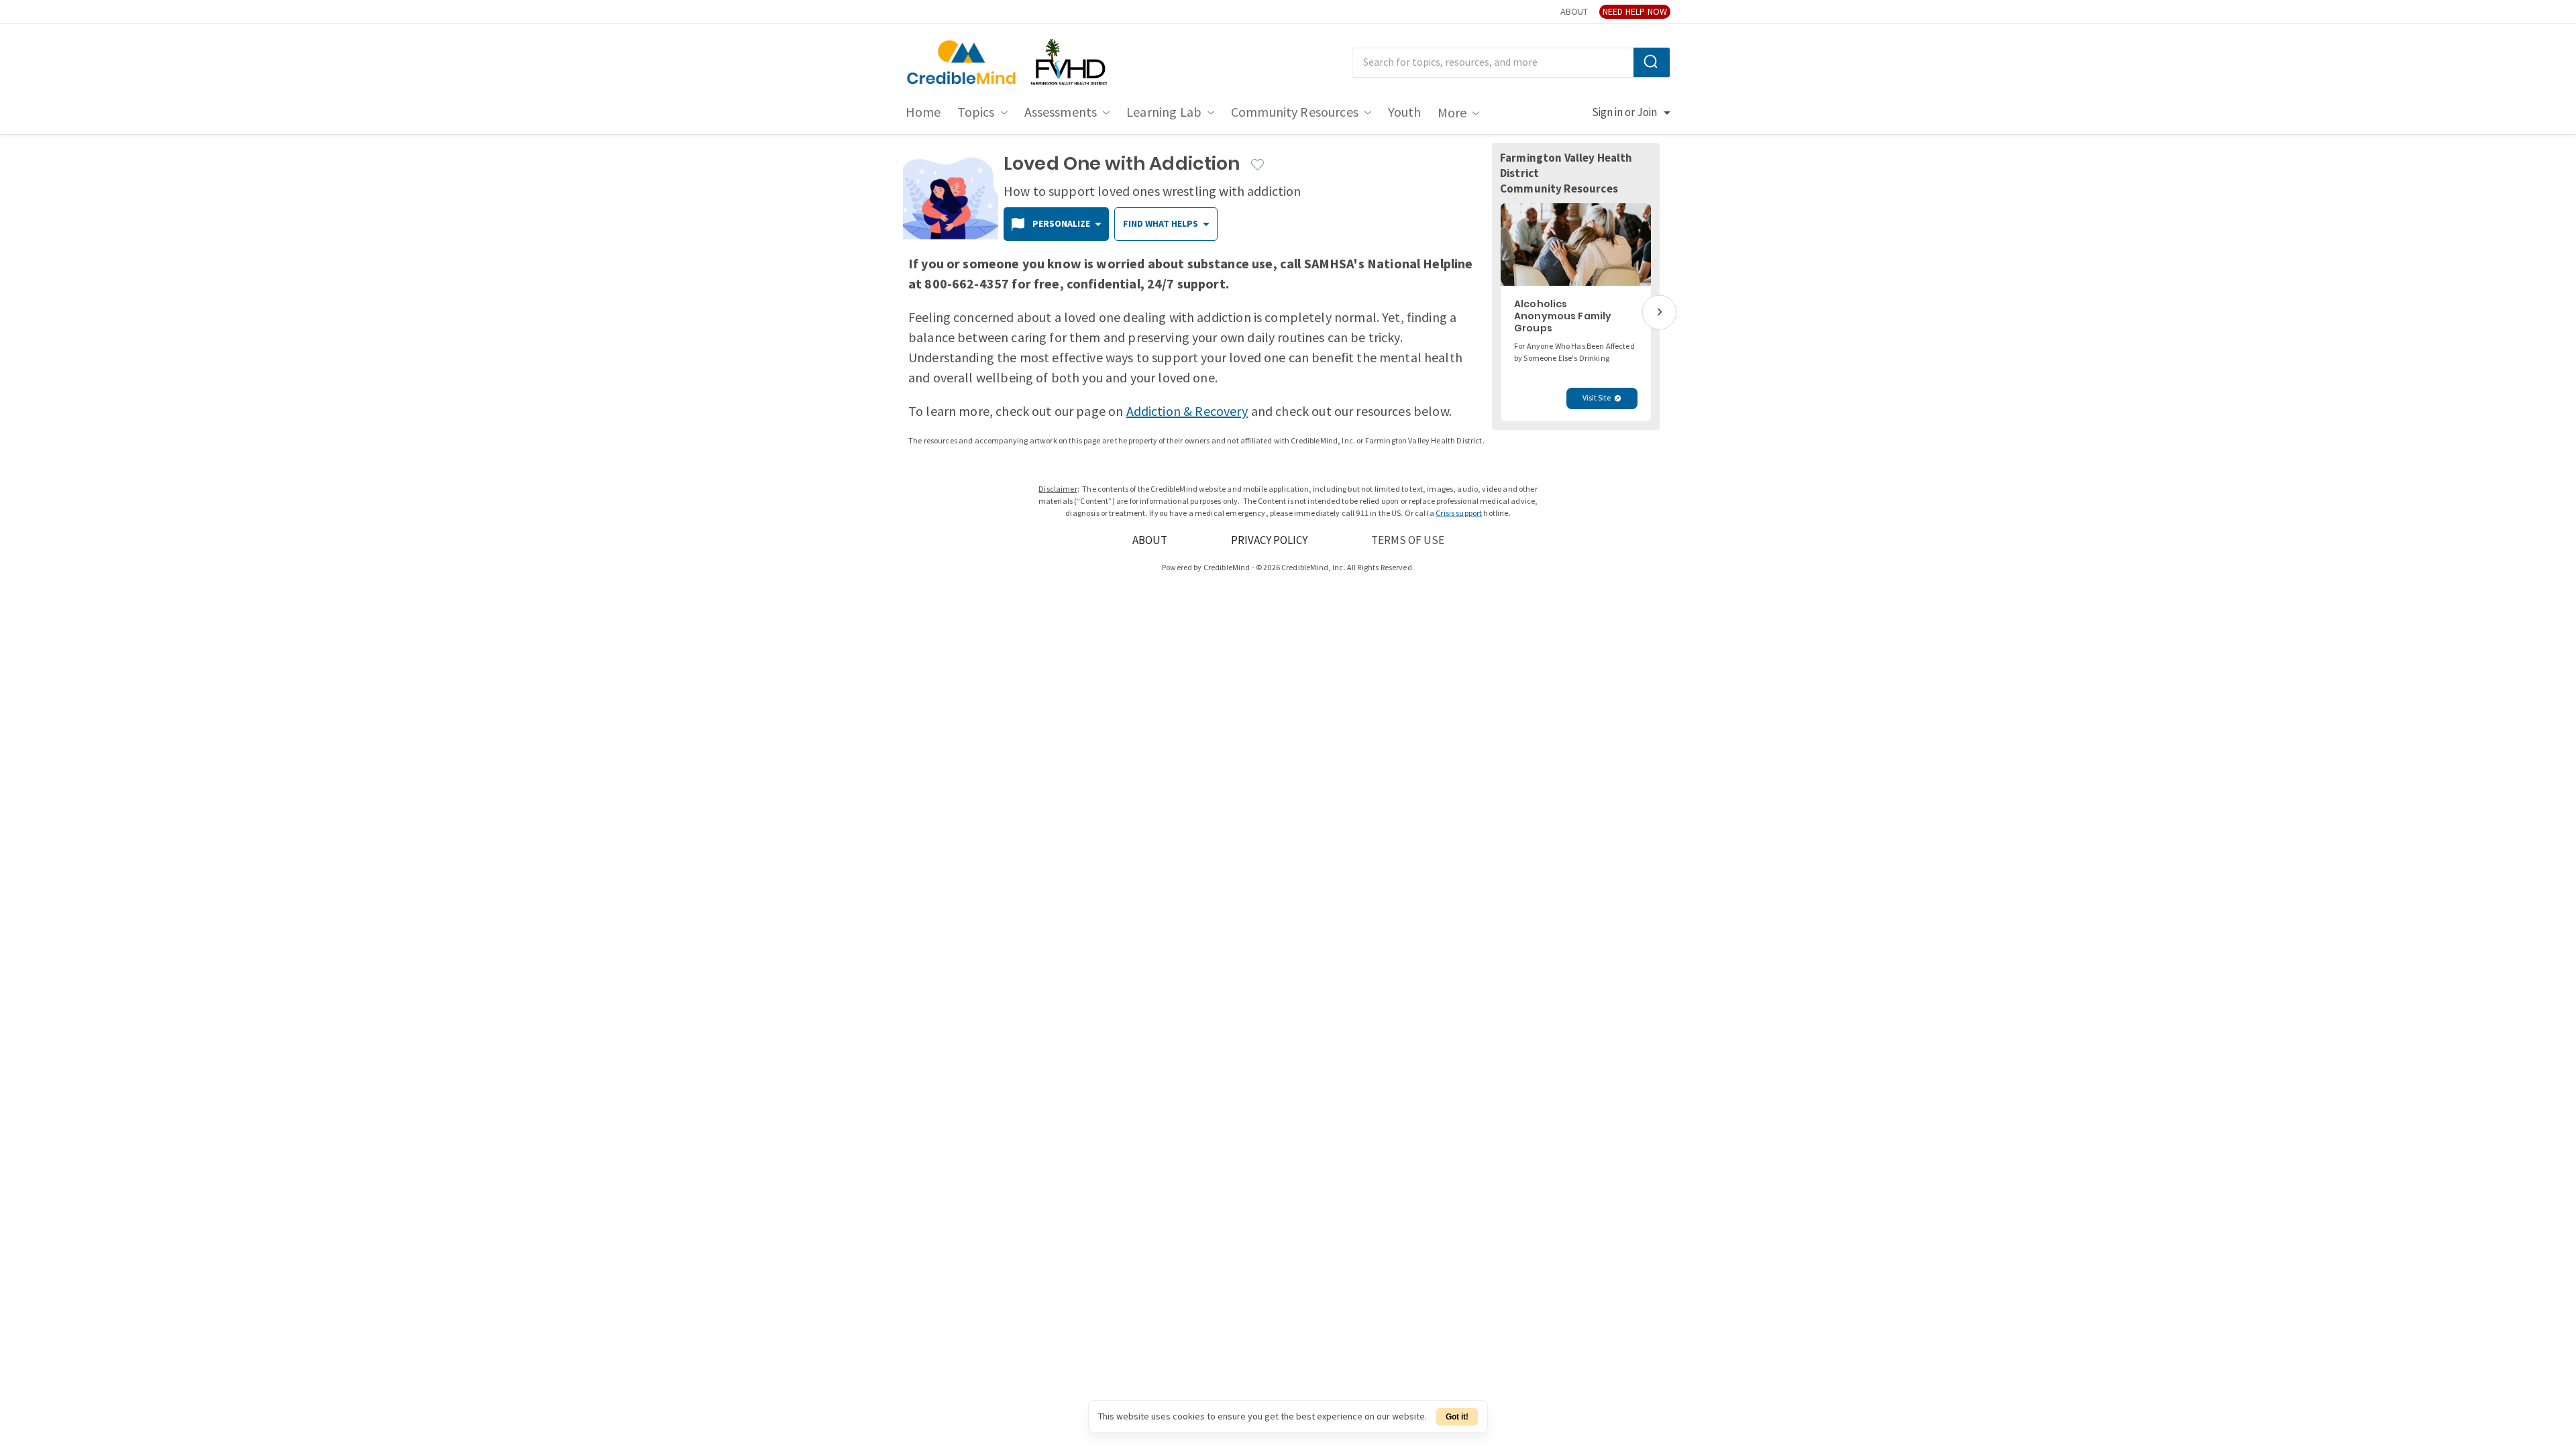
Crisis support (1459, 514)
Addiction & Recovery (1187, 412)
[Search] (1652, 62)
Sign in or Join (1624, 113)
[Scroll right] (1659, 312)
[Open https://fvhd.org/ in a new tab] (1070, 63)
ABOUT (1574, 12)
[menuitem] (923, 113)
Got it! (1457, 1417)
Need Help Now (1635, 12)
